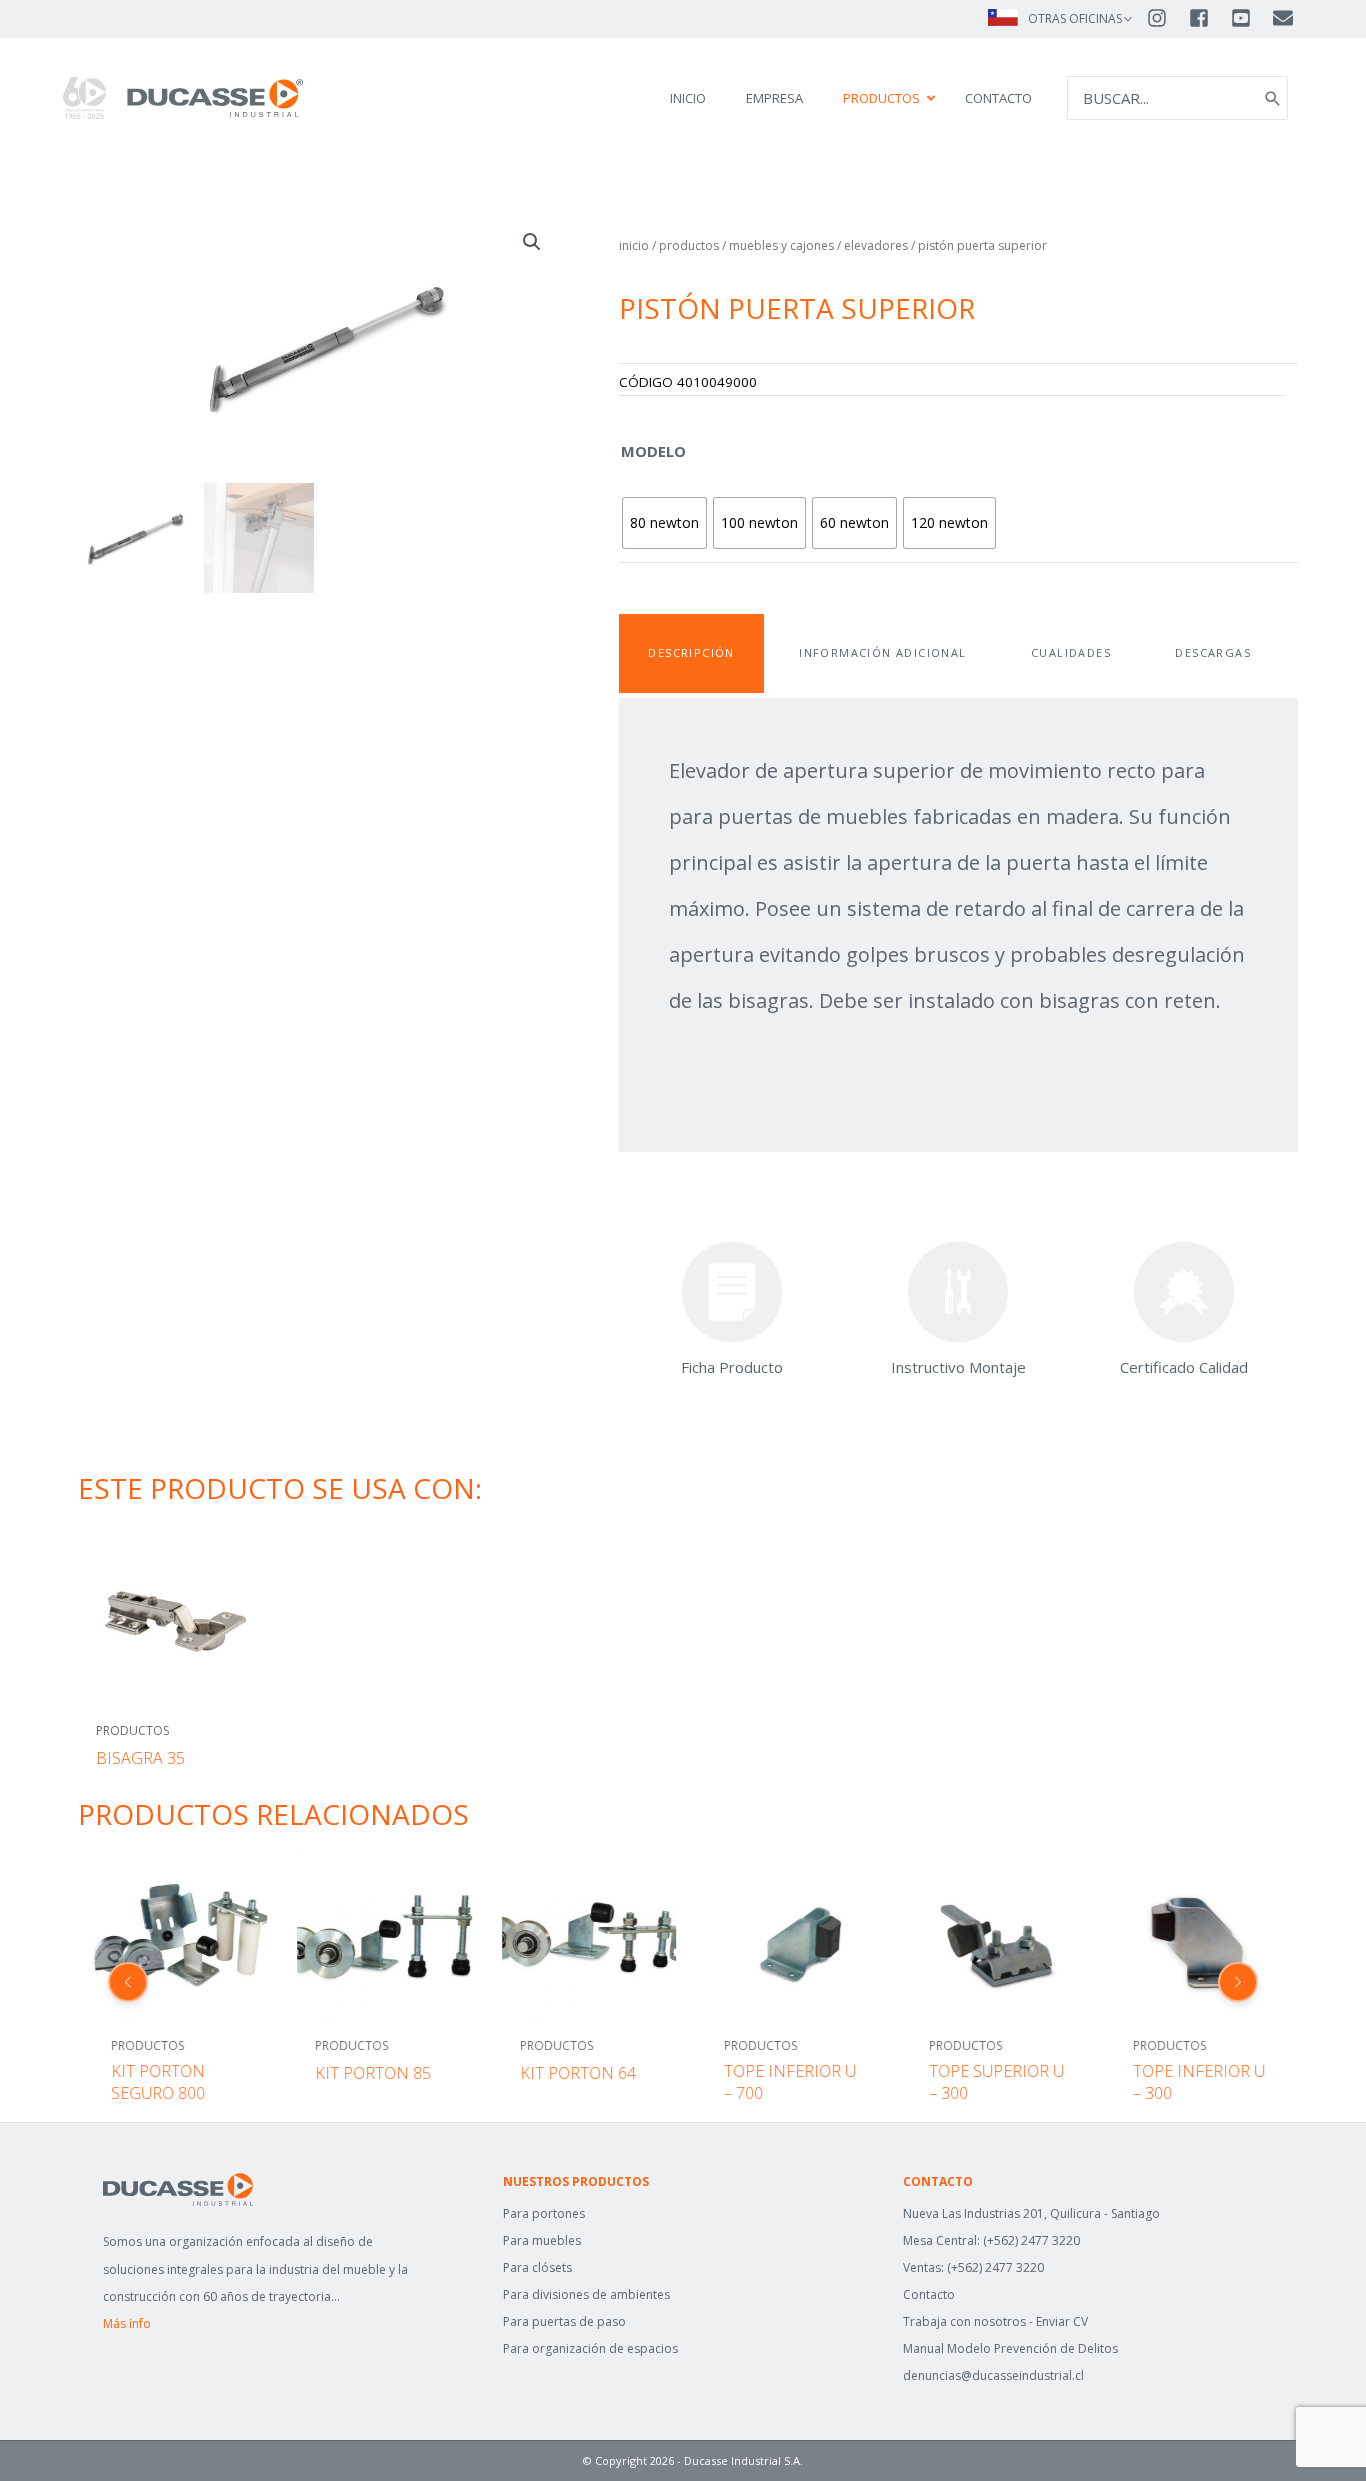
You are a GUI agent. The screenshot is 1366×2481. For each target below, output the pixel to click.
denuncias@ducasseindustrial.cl (993, 2375)
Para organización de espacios (590, 2348)
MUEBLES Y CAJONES (781, 245)
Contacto (929, 2294)
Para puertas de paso (564, 2321)
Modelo (653, 451)
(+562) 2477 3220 (1031, 2240)
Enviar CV (1062, 2321)
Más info (127, 2323)
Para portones (544, 2213)
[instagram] (1166, 18)
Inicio (634, 245)
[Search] (1273, 98)
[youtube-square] (1250, 18)
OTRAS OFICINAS (1075, 18)
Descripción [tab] (691, 652)
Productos (689, 245)
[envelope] (1284, 18)
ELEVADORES (876, 245)
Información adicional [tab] (882, 652)
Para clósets (537, 2267)
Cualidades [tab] (1071, 652)
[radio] (664, 523)
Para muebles (542, 2240)
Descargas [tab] (1213, 652)
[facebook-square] (1208, 18)
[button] (532, 242)
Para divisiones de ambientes (586, 2294)
